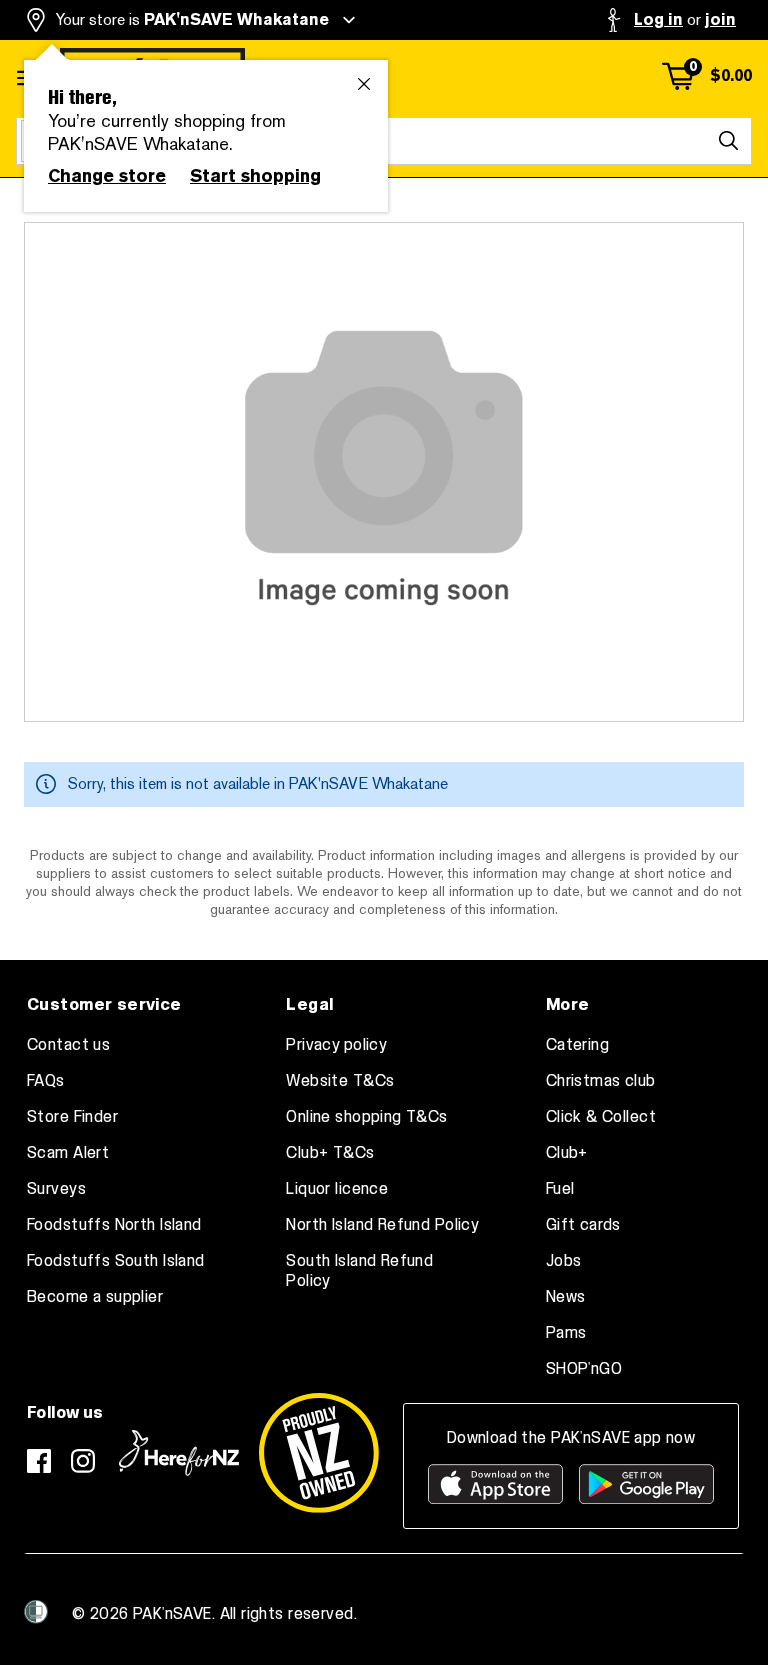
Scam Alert (68, 1153)
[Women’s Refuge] (36, 1612)
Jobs (564, 1261)
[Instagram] (83, 1461)
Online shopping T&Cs (366, 1117)
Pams (566, 1333)
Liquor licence (337, 1189)
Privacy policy (336, 1045)
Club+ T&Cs (330, 1153)
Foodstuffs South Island (116, 1261)
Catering (577, 1045)
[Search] (728, 141)
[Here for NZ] (179, 1453)
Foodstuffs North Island (114, 1225)
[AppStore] (495, 1484)
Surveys (56, 1189)
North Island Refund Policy (382, 1225)
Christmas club (601, 1081)
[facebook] (39, 1461)
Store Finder (72, 1117)
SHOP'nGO (584, 1369)
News (566, 1297)
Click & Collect (601, 1117)
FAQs (46, 1081)
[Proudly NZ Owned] (319, 1453)
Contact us (68, 1045)
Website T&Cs (340, 1081)
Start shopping (255, 176)
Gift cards (583, 1225)
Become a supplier (95, 1297)
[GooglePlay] (646, 1484)
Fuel (560, 1189)
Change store (107, 176)
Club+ (567, 1153)
